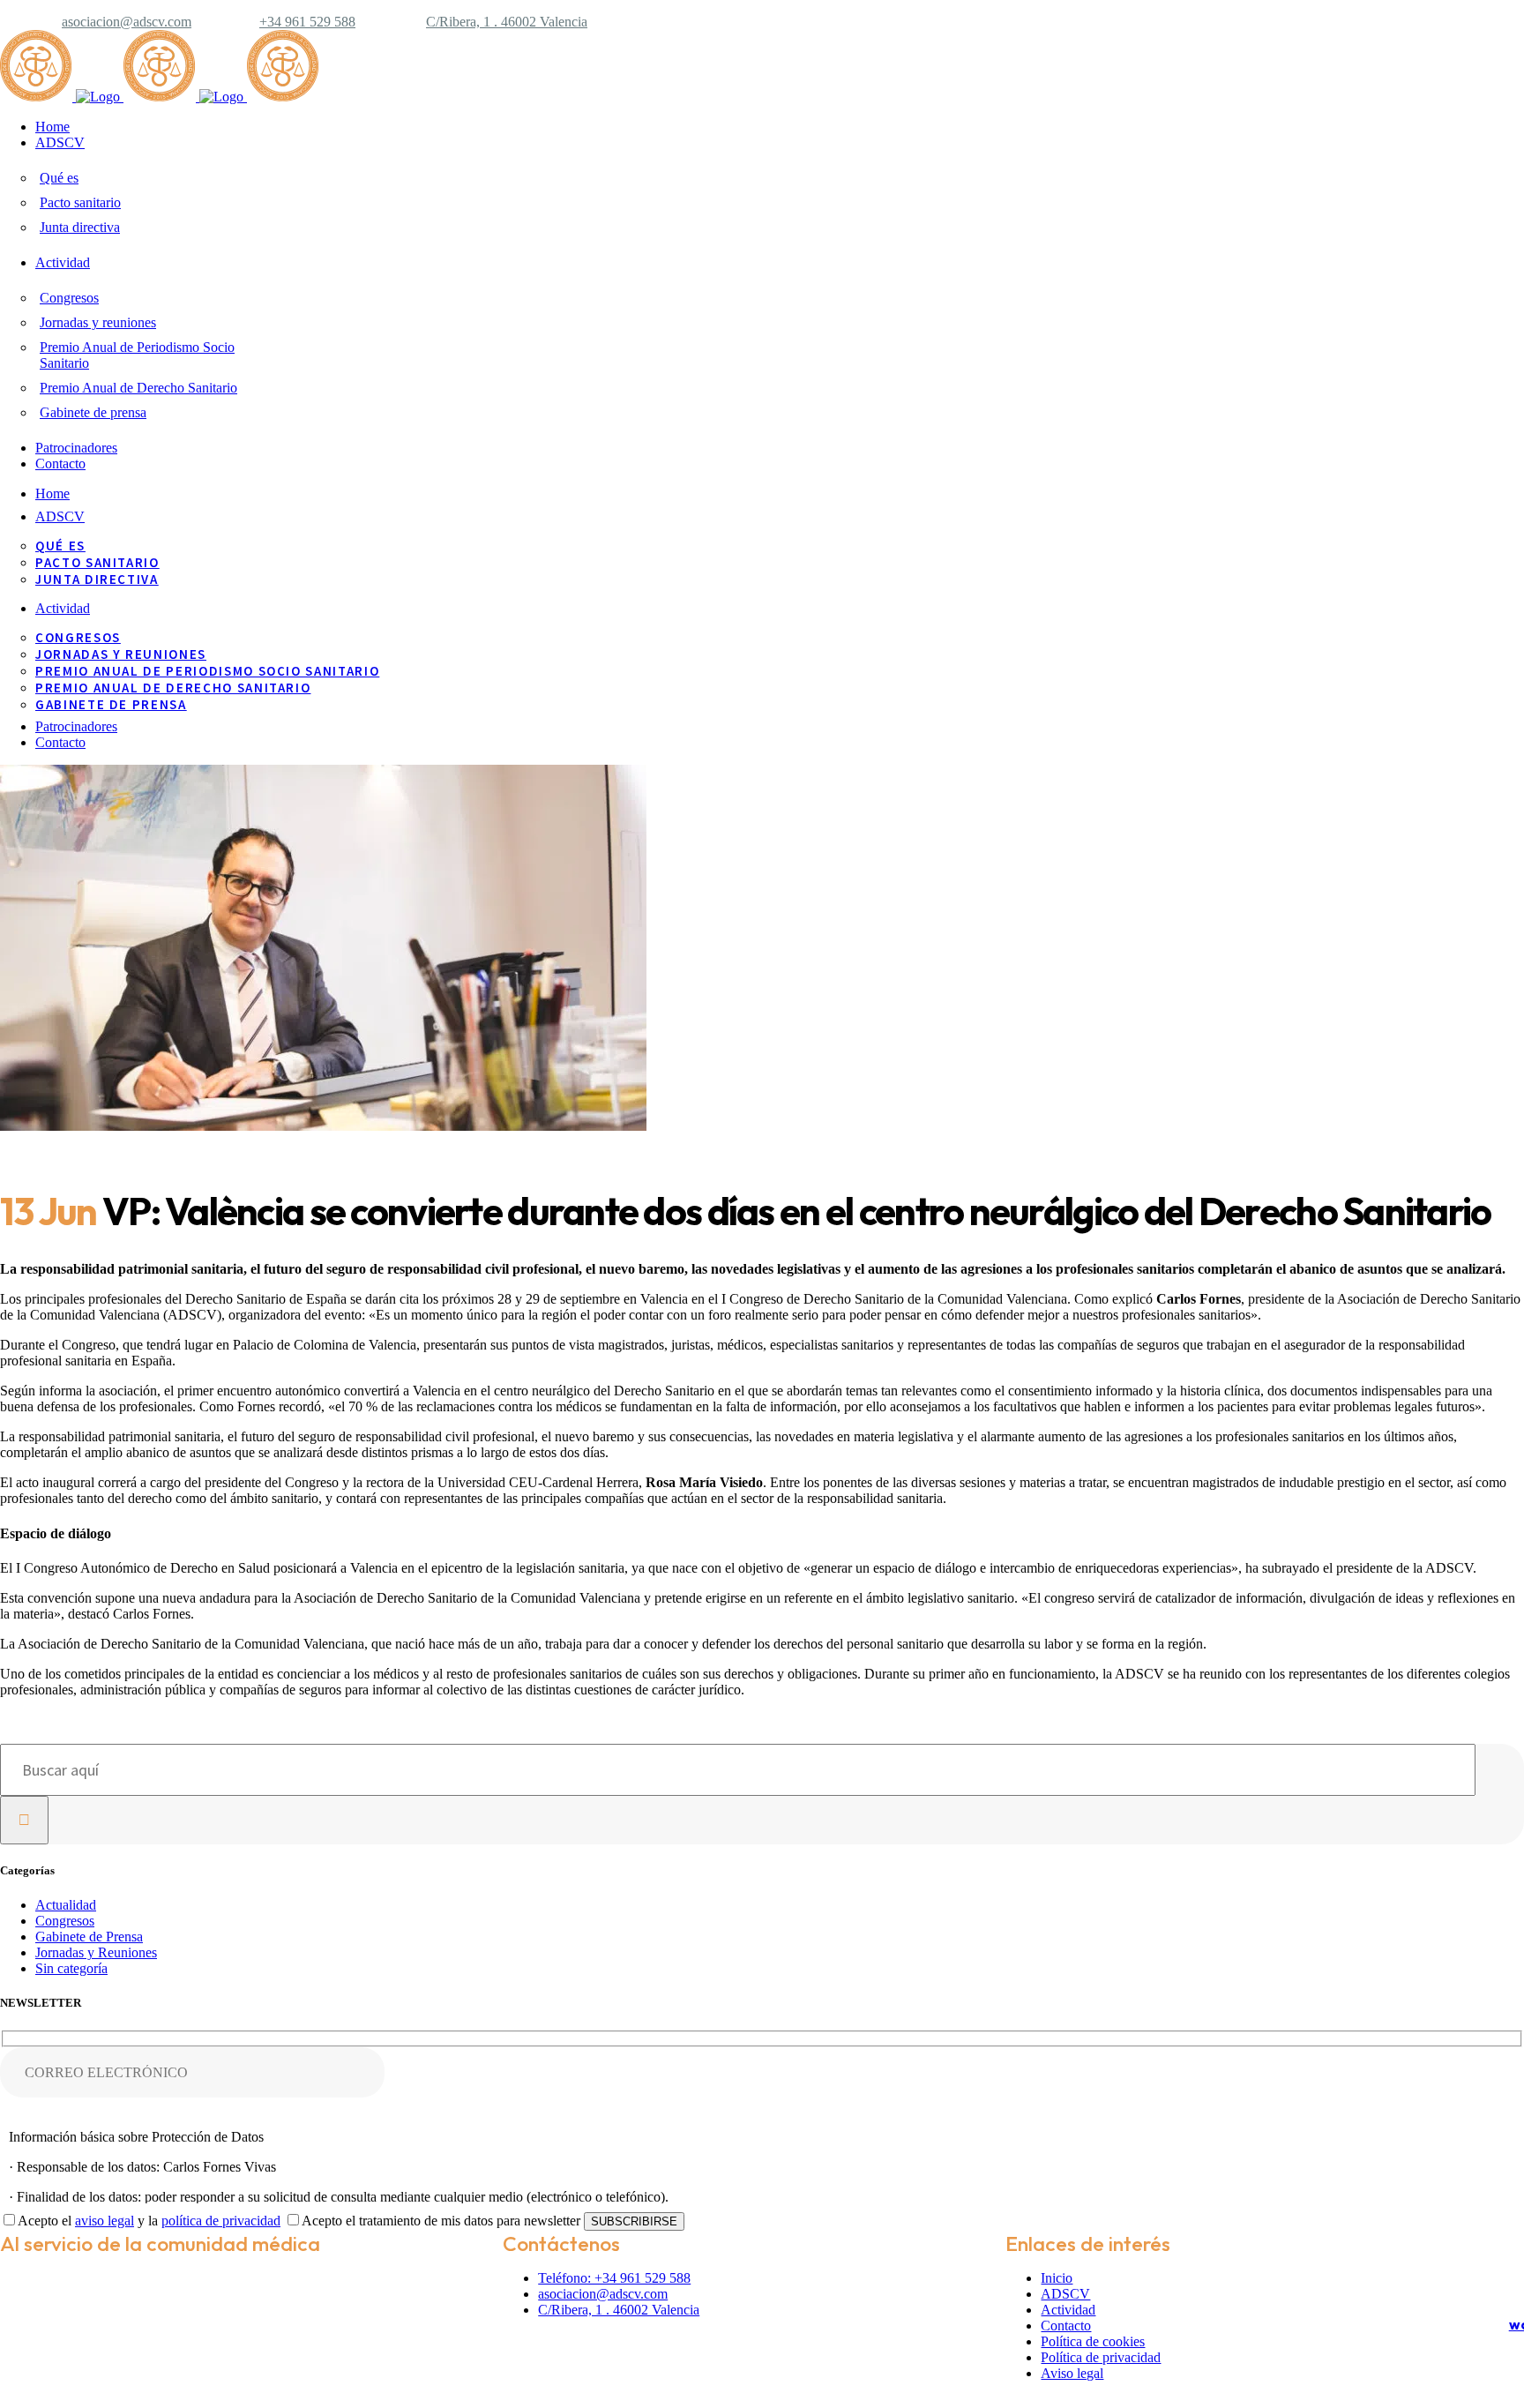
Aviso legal (1072, 2373)
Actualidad (66, 1905)
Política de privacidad (1101, 2357)
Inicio (1057, 2278)
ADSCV (1065, 2294)
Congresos (65, 1921)
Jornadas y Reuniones (96, 1952)
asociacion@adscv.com (127, 22)
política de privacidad (221, 2221)
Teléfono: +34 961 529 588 (614, 2278)
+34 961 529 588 (307, 22)
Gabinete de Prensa (89, 1937)
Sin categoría (71, 1968)
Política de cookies (1093, 2341)
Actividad (1068, 2310)
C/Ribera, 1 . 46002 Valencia (507, 22)
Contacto (1066, 2326)
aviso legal (105, 2221)
